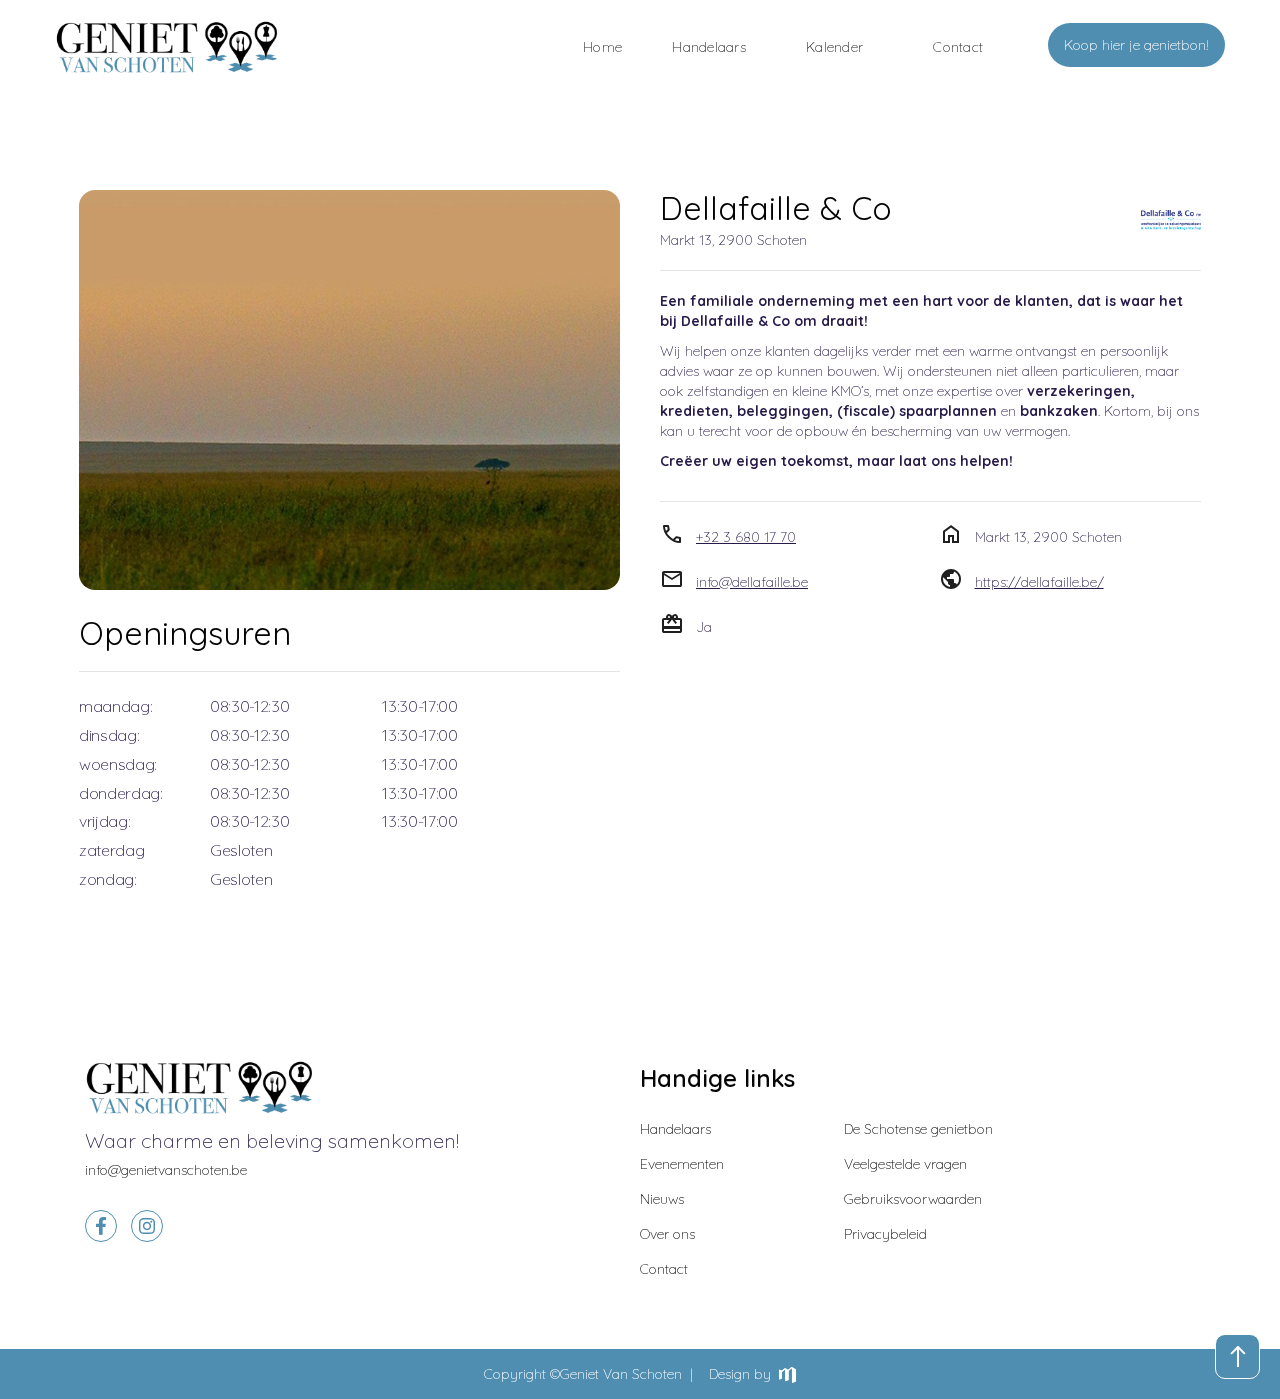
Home (602, 47)
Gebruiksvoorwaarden (913, 1199)
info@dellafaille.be (752, 582)
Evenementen (682, 1164)
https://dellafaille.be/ (1039, 582)
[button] (834, 47)
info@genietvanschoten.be (166, 1170)
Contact (664, 1269)
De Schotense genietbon (918, 1129)
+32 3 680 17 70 (746, 537)
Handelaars (709, 47)
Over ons (667, 1234)
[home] (167, 47)
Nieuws (662, 1199)
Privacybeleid (885, 1234)
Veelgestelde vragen (905, 1164)
